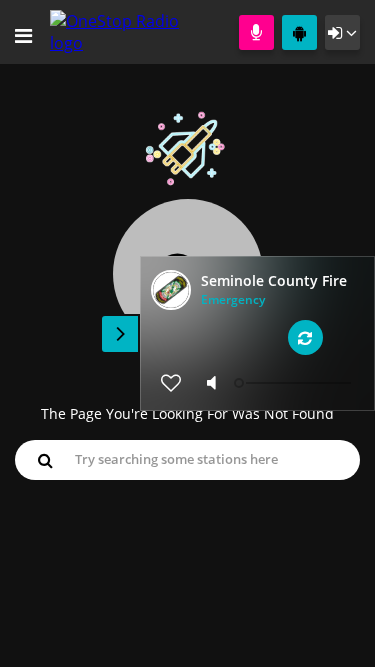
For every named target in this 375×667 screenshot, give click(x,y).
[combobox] (187, 459)
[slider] (295, 383)
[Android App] (299, 32)
